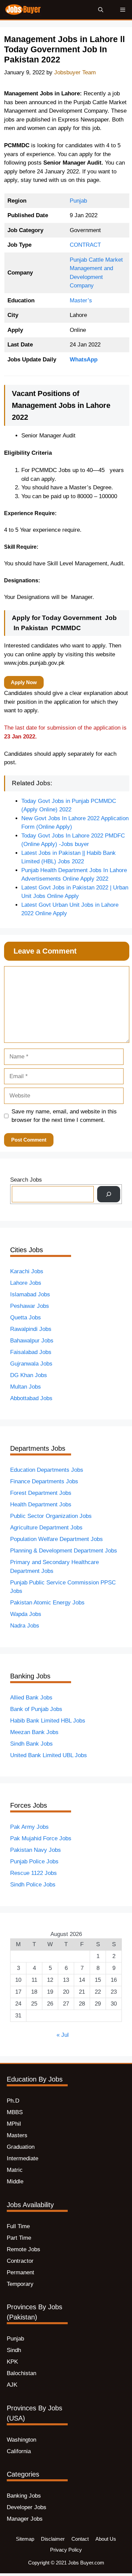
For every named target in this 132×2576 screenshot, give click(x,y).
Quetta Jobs (26, 1318)
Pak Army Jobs (29, 1827)
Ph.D (13, 2101)
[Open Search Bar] (101, 10)
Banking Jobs (24, 2496)
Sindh (14, 2350)
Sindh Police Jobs (33, 1885)
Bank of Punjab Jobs (36, 1709)
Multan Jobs (26, 1387)
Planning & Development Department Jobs (64, 1551)
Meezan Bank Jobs (34, 1732)
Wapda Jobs (26, 1614)
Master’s (81, 300)
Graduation (21, 2147)
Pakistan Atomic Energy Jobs (47, 1603)
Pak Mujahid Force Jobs (41, 1838)
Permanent (20, 2272)
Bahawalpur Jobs (32, 1341)
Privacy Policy (66, 2550)
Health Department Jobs (41, 1505)
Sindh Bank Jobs (31, 1744)
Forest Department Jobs (41, 1493)
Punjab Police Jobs (34, 1862)
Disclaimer (53, 2539)
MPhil (14, 2124)
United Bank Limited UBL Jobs (49, 1755)
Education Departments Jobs (47, 1470)
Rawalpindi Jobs (31, 1329)
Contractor (20, 2261)
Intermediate (23, 2158)
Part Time (19, 2238)
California (19, 2451)
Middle (15, 2182)
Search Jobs (26, 1180)
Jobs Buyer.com (86, 2563)
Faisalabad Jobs (31, 1352)
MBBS (15, 2112)
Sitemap (25, 2539)
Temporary (20, 2284)
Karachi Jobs (27, 1271)
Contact (80, 2539)
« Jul (63, 2035)
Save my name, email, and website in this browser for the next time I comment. (64, 1116)
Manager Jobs (25, 2519)
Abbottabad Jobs (31, 1398)
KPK (12, 2362)
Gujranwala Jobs (31, 1364)
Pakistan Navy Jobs (36, 1850)
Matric (15, 2170)
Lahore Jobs (26, 1283)
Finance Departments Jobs (44, 1481)
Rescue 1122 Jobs (34, 1873)
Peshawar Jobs (30, 1306)
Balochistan (21, 2373)
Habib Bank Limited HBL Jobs (48, 1721)
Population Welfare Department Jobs (57, 1539)
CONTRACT (85, 245)
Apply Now (24, 682)
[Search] (109, 1194)
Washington (21, 2440)
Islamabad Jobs (30, 1294)
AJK (12, 2385)
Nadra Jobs (25, 1626)
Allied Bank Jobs (31, 1698)
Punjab (78, 201)
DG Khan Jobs (29, 1375)
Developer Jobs (27, 2507)
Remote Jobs (24, 2249)
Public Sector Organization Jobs (51, 1516)
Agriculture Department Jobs (46, 1528)
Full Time (18, 2226)
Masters (17, 2135)
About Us (106, 2539)
